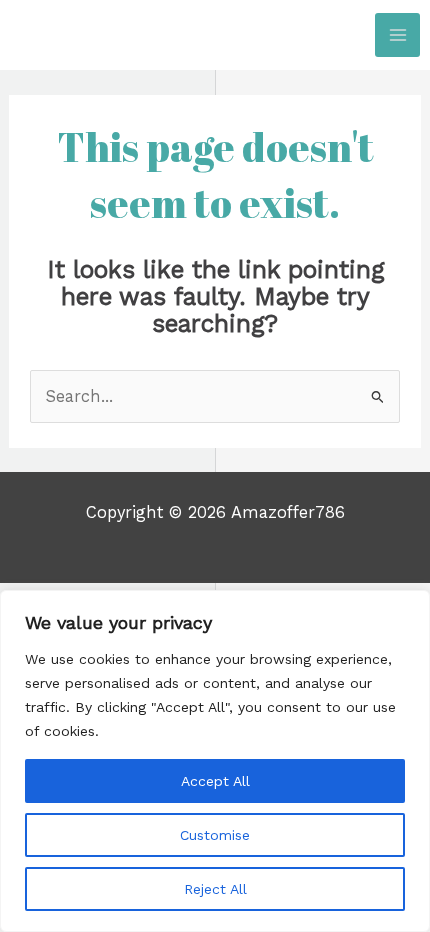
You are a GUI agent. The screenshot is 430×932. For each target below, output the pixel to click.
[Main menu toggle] (397, 35)
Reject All (215, 889)
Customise (215, 835)
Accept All (215, 781)
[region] (215, 761)
